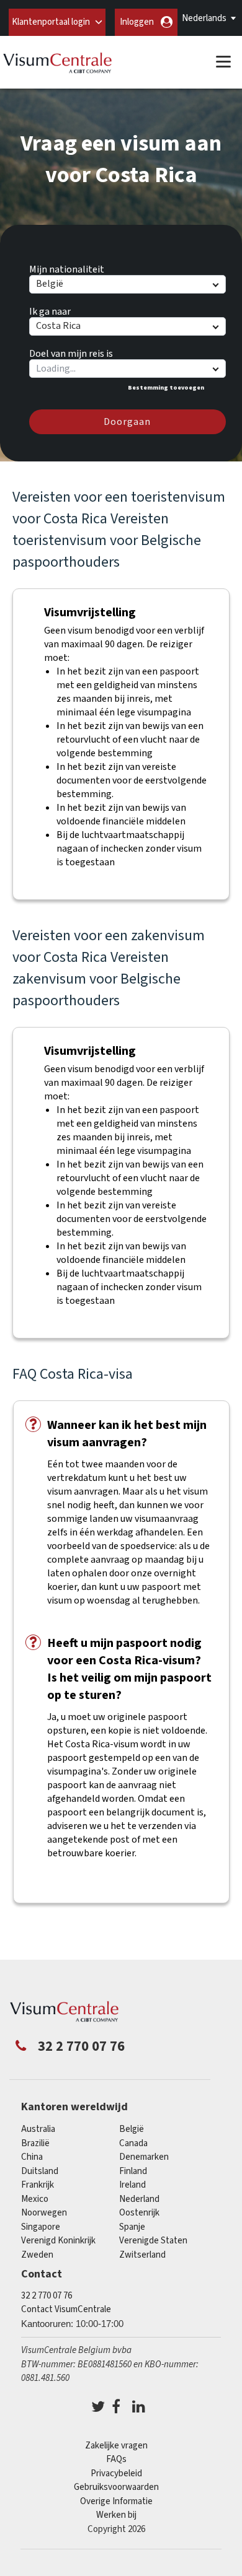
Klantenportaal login (51, 22)
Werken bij (116, 2515)
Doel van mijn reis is (71, 352)
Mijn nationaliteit (67, 268)
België (132, 2129)
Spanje (132, 2227)
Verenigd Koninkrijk (58, 2241)
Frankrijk (38, 2185)
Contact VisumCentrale (66, 2309)
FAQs (116, 2459)
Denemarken (144, 2157)
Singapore (41, 2227)
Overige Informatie (116, 2501)
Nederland (139, 2199)
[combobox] (127, 369)
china (32, 2157)
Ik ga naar (50, 310)
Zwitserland (142, 2255)
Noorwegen (44, 2213)
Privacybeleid (116, 2473)
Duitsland (40, 2171)
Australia (38, 2129)
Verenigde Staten (153, 2241)
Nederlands (204, 18)
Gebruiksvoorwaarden (116, 2487)
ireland (132, 2185)
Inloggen (137, 22)
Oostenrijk (139, 2213)
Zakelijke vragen (116, 2446)
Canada (133, 2143)
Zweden (37, 2255)
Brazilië (35, 2143)
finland (133, 2171)
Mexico (35, 2199)
